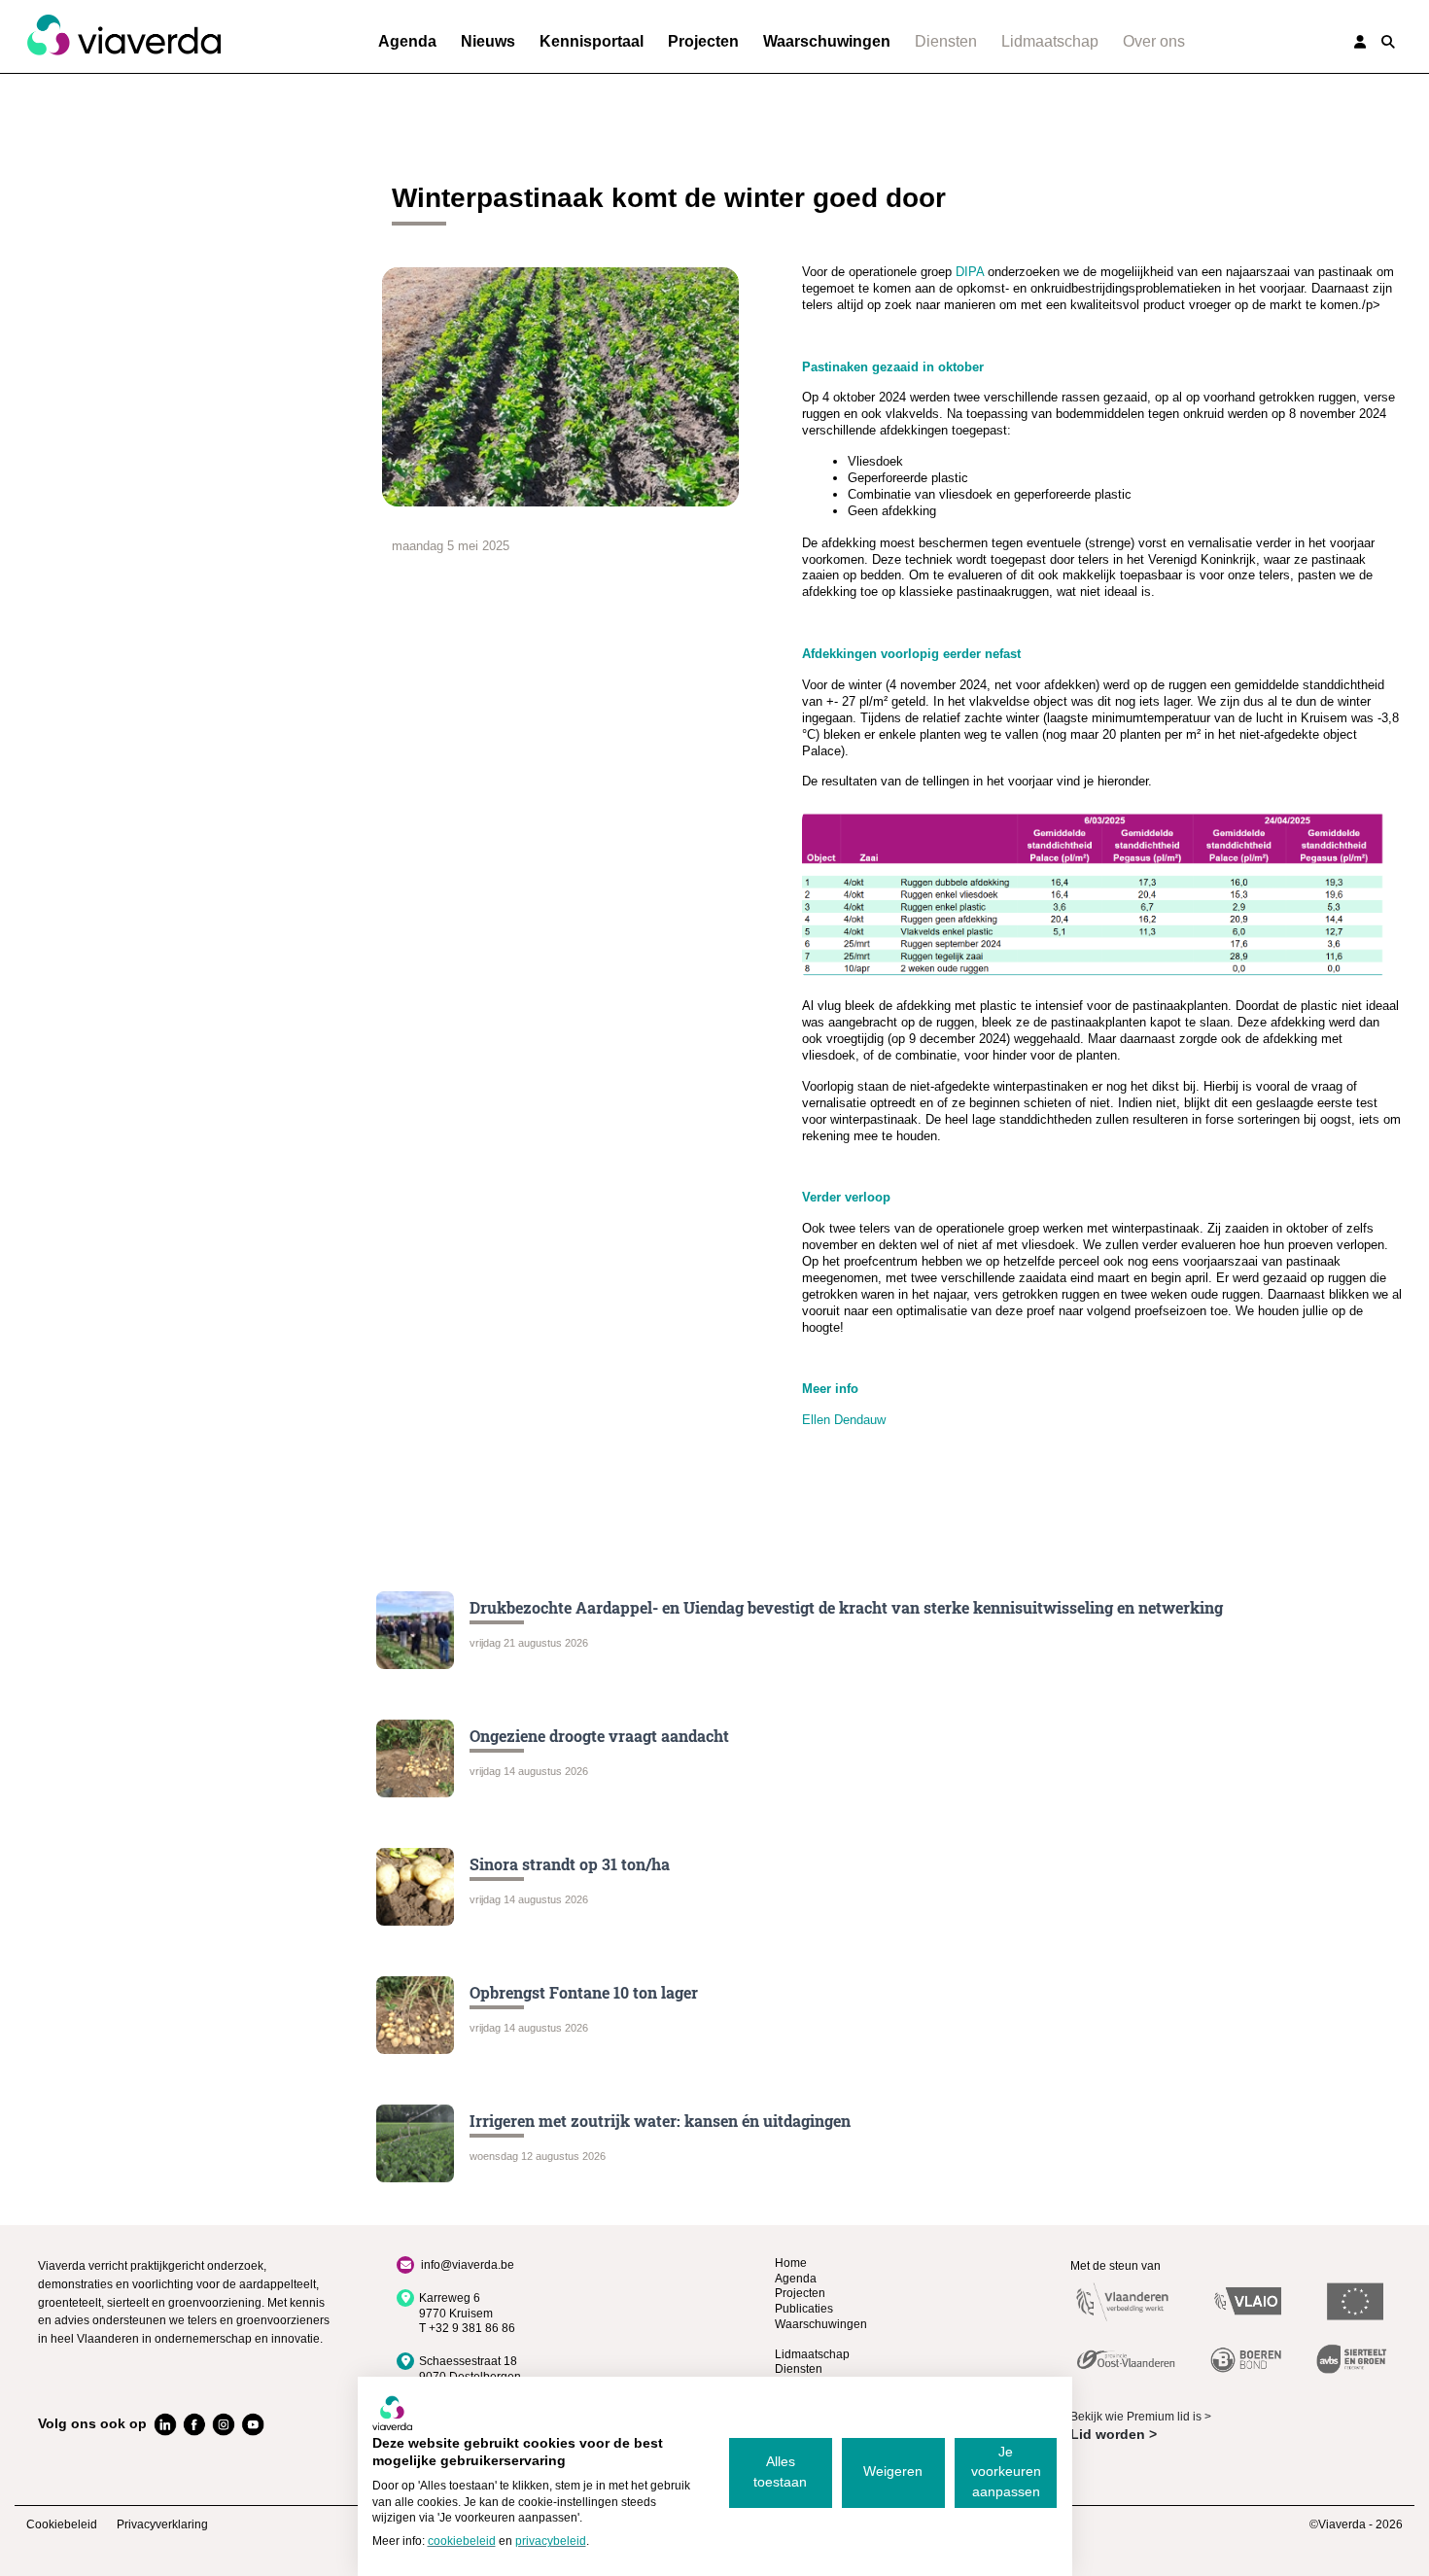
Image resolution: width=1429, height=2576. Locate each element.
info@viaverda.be (468, 2265)
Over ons (1154, 41)
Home (791, 2263)
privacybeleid (551, 2541)
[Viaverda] (123, 36)
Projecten (703, 41)
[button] (1388, 42)
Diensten (946, 41)
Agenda (407, 41)
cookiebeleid (462, 2541)
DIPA (968, 272)
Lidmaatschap (1050, 41)
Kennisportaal (592, 41)
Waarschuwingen (827, 41)
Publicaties (804, 2309)
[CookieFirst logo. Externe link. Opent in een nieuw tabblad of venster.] (392, 2413)
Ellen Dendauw (844, 1420)
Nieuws (488, 41)
